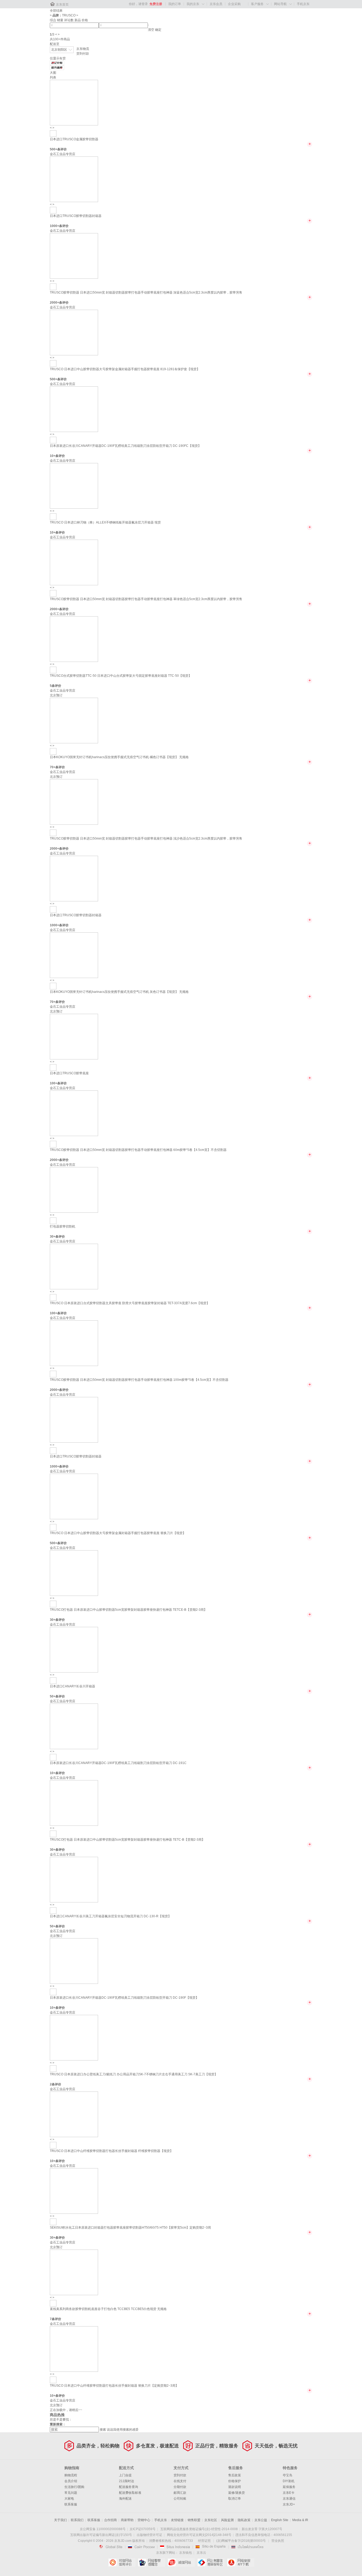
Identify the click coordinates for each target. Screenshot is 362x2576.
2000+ (54, 303)
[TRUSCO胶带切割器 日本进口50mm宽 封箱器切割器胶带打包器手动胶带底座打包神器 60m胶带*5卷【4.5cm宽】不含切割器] (74, 1113)
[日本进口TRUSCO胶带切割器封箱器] (74, 179)
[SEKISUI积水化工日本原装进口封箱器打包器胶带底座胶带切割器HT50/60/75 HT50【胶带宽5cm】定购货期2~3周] (74, 2191)
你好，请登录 (138, 4)
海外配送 (125, 2499)
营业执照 (278, 2541)
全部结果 (56, 11)
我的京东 (193, 4)
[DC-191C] (53, 1757)
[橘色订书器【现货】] (53, 751)
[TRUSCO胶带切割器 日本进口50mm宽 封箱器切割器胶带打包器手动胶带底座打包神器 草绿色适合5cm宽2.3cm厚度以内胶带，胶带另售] (74, 562)
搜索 (103, 2430)
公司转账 (180, 2499)
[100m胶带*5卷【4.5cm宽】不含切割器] (53, 1374)
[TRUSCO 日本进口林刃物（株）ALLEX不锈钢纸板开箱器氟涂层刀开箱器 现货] (74, 486)
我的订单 (175, 4)
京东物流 (83, 49)
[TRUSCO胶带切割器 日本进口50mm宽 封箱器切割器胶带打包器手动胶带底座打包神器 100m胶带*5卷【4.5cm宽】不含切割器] (74, 1343)
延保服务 (289, 2487)
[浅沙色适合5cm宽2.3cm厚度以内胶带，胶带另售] (53, 833)
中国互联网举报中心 (211, 2562)
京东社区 (211, 2520)
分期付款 (180, 2487)
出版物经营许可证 (149, 2535)
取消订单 (235, 2499)
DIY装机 (289, 2481)
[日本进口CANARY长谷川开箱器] (74, 1649)
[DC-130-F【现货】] (53, 1680)
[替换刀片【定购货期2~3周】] (53, 2380)
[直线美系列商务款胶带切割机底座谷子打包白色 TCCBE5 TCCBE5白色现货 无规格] (74, 2272)
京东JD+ (289, 2504)
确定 (158, 30)
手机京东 (303, 4)
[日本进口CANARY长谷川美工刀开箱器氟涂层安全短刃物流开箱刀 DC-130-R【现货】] (74, 1879)
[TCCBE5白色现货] (53, 2303)
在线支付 (180, 2481)
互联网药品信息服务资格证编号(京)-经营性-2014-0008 (199, 2529)
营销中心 (144, 2520)
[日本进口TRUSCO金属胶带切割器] (74, 102)
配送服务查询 (129, 2487)
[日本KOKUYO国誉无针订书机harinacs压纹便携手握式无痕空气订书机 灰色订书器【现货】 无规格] (74, 955)
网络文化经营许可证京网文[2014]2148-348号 (199, 2535)
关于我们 (60, 2520)
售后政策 (235, 2475)
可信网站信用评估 (122, 2562)
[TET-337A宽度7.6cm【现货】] (53, 1297)
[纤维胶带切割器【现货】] (53, 2145)
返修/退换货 (237, 2493)
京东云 (201, 2553)
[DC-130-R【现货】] (53, 1910)
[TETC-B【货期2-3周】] (53, 1834)
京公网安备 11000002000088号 (103, 2529)
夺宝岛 (288, 2475)
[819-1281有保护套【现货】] (53, 363)
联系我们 (77, 2520)
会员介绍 (71, 2481)
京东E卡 (289, 2493)
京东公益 (261, 2520)
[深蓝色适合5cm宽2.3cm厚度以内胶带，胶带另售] (53, 210)
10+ (53, 456)
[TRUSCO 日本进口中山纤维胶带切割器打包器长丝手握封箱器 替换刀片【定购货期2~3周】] (74, 2349)
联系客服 (71, 2504)
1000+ (54, 226)
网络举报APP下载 (240, 2562)
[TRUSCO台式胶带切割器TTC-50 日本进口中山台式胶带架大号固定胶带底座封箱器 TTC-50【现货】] (74, 639)
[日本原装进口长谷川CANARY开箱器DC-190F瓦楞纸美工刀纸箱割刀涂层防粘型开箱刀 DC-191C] (74, 1726)
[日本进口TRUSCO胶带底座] (74, 1036)
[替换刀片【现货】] (53, 1527)
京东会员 (216, 4)
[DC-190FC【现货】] (53, 440)
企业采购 (234, 4)
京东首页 (62, 5)
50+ (53, 1696)
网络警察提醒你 (151, 2562)
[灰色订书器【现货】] (53, 986)
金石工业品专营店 (63, 154)
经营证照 (204, 2541)
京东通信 (289, 2499)
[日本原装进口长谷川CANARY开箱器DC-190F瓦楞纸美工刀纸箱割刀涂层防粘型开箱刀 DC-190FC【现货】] (74, 409)
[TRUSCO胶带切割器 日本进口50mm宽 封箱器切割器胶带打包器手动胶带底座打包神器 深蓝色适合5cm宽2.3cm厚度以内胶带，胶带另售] (74, 256)
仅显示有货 (58, 58)
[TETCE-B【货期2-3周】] (53, 1604)
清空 (151, 30)
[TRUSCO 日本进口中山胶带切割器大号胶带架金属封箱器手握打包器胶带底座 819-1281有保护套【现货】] (74, 332)
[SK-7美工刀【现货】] (53, 2068)
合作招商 (111, 2520)
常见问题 (71, 2493)
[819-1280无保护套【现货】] (53, 133)
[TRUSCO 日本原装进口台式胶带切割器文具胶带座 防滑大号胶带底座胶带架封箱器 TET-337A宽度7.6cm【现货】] (74, 1266)
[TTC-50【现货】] (53, 670)
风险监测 (227, 2520)
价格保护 (235, 2481)
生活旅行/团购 (74, 2487)
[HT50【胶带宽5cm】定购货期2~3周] (53, 2222)
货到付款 (83, 54)
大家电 (69, 2499)
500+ (54, 149)
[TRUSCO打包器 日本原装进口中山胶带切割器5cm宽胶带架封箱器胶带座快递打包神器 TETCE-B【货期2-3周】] (74, 1573)
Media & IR (300, 2520)
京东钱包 (186, 2553)
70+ (53, 767)
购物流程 (71, 2475)
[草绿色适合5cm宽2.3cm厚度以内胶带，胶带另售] (53, 593)
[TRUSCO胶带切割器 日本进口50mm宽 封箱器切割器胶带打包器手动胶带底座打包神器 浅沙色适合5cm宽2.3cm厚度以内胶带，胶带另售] (74, 802)
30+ (53, 1237)
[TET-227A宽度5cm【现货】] (53, 1067)
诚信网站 (181, 2562)
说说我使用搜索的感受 (123, 2430)
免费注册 (156, 4)
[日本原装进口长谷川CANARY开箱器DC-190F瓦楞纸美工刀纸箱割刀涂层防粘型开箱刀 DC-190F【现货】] (74, 1961)
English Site (280, 2520)
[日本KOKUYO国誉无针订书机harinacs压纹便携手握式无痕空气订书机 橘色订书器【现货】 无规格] (74, 720)
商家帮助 (127, 2520)
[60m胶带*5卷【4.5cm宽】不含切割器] (53, 1144)
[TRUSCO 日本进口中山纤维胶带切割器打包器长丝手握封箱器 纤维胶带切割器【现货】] (74, 2114)
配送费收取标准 (130, 2493)
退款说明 (235, 2487)
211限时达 (127, 2481)
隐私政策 (244, 2520)
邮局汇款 (180, 2493)
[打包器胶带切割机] (74, 1190)
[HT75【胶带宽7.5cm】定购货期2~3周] (53, 1221)
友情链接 (177, 2520)
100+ (54, 1083)
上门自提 (125, 2475)
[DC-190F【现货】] (53, 1992)
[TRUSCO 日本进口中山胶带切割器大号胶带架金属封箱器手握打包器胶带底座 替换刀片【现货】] (74, 1496)
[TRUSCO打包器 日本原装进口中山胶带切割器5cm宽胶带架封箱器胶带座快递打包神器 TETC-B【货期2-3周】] (74, 1803)
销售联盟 (194, 2520)
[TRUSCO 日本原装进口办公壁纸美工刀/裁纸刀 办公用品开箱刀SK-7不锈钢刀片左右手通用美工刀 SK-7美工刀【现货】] (74, 2037)
